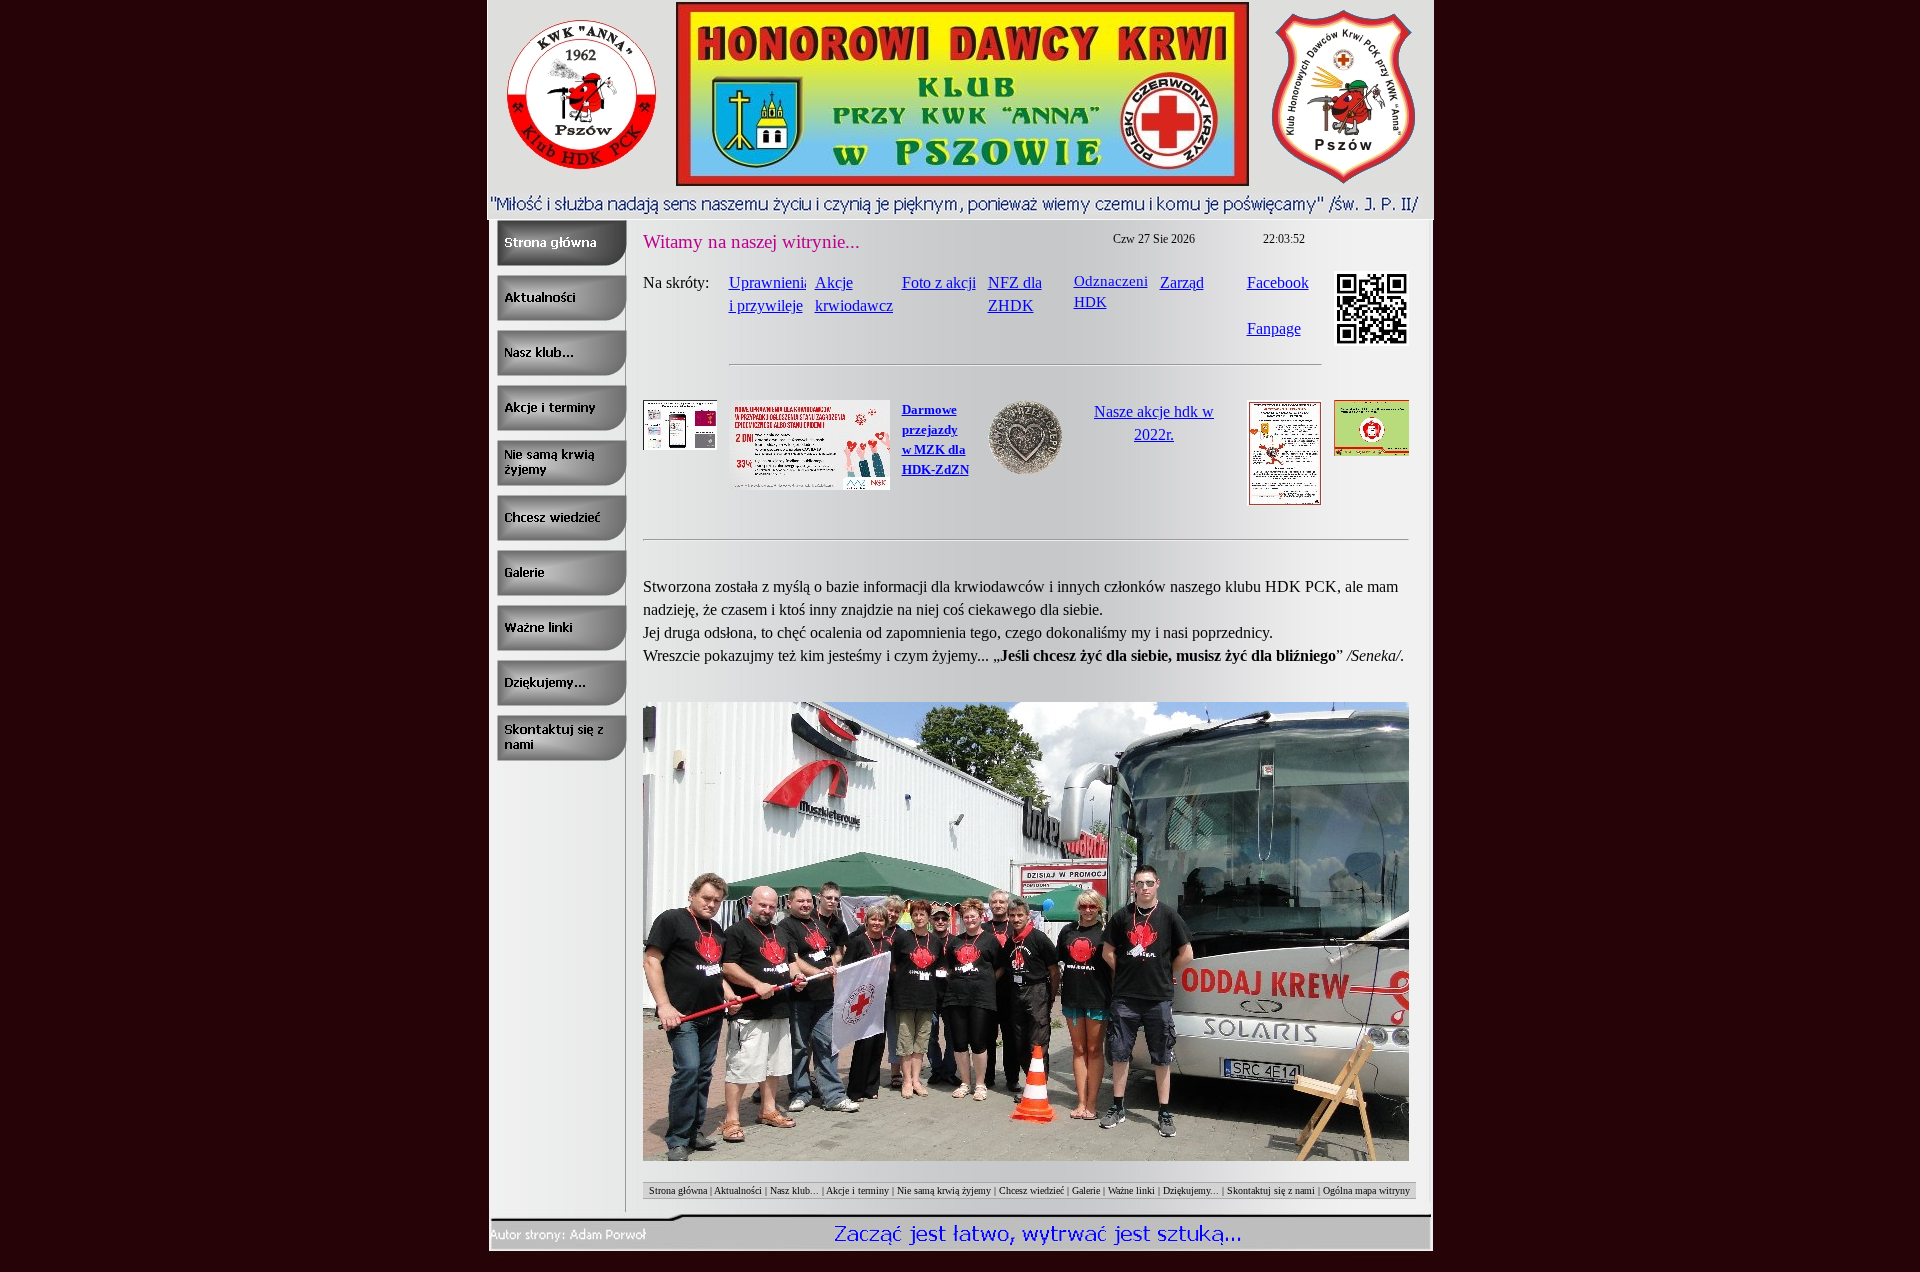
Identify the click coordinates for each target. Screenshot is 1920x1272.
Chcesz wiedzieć (1031, 1190)
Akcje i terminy (857, 1190)
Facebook (1278, 282)
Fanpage (1274, 328)
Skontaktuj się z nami (1271, 1190)
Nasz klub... (794, 1190)
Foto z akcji (939, 282)
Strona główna (678, 1190)
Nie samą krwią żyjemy (944, 1190)
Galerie (1086, 1190)
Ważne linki (1131, 1190)
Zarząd (1182, 282)
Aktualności (738, 1190)
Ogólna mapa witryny (1366, 1190)
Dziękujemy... (1191, 1190)
